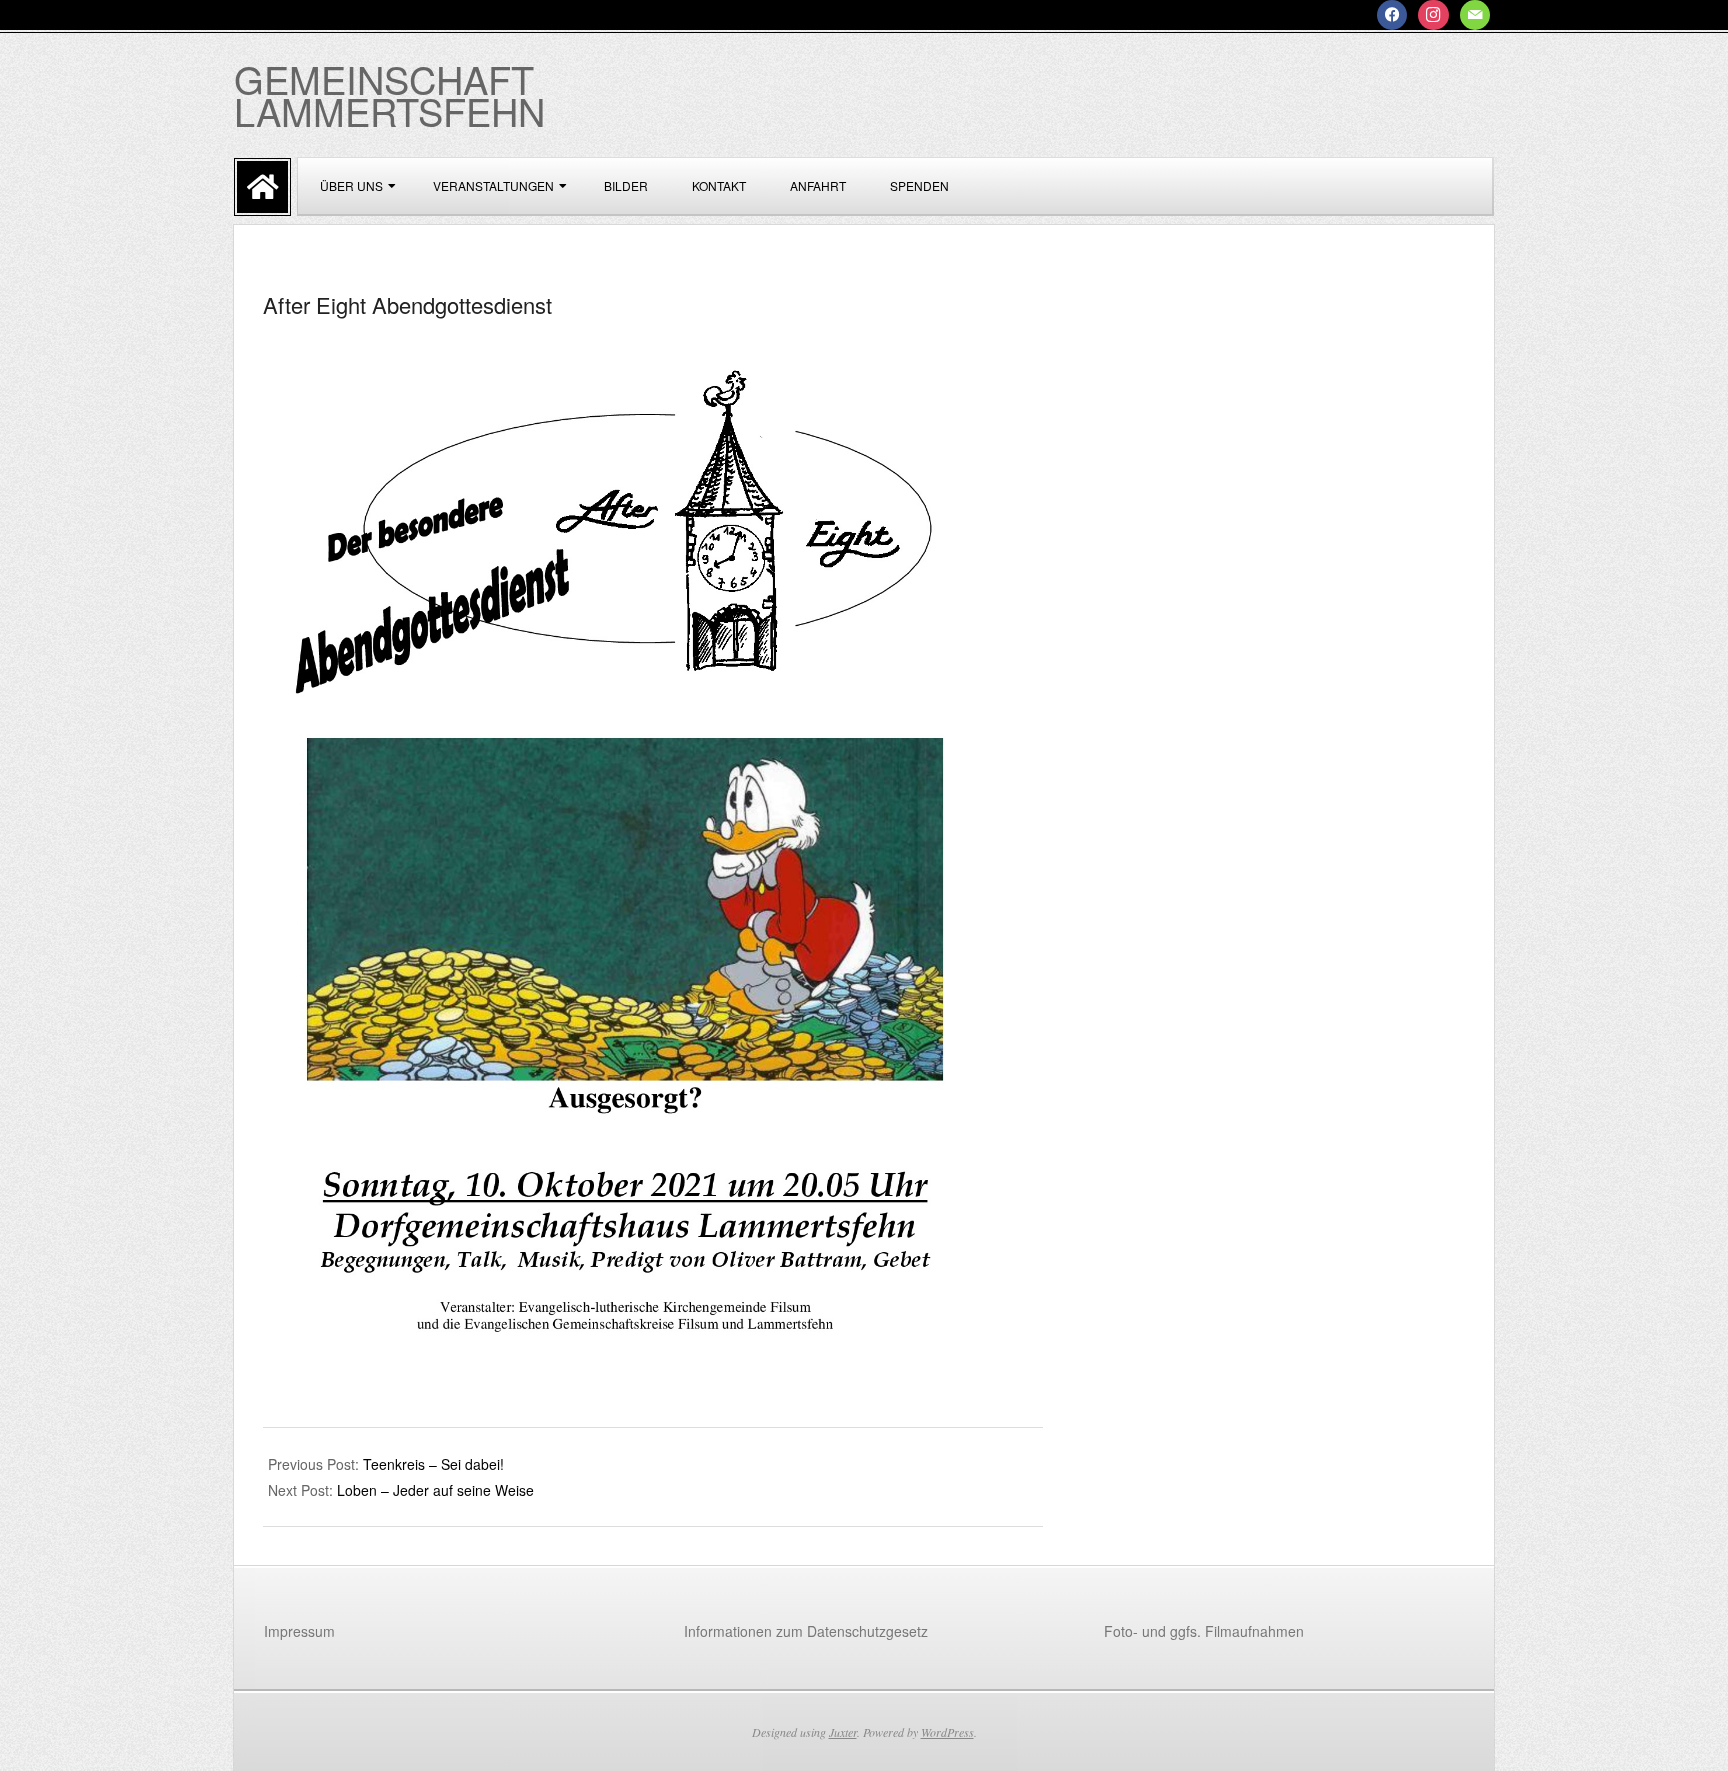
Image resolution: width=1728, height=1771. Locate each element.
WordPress (947, 1732)
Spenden (919, 185)
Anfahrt (818, 185)
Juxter (843, 1732)
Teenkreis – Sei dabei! (433, 1464)
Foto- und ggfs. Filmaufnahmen (1204, 1631)
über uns (351, 185)
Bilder (626, 185)
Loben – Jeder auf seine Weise (435, 1490)
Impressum (299, 1631)
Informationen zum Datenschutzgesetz (806, 1631)
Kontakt (719, 185)
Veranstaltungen (493, 185)
